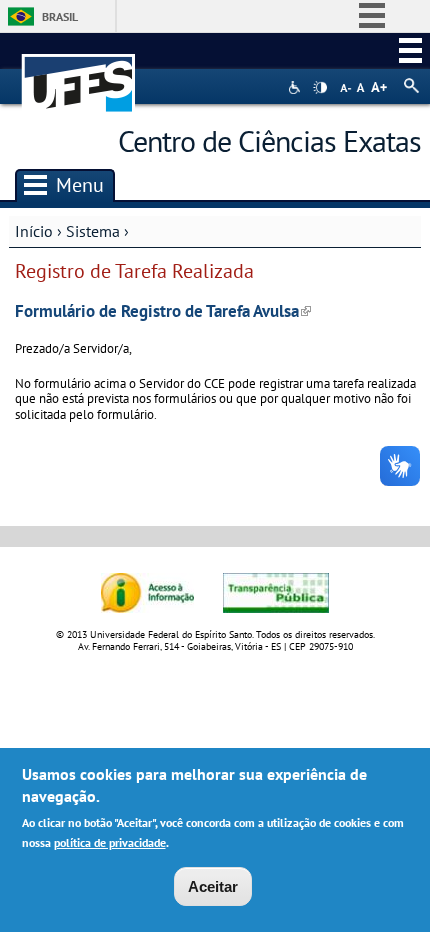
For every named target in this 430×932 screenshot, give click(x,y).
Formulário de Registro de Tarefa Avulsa (163, 311)
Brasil (60, 16)
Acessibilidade (296, 87)
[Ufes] (79, 73)
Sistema (93, 231)
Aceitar (213, 886)
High (320, 88)
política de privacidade (110, 842)
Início (34, 231)
